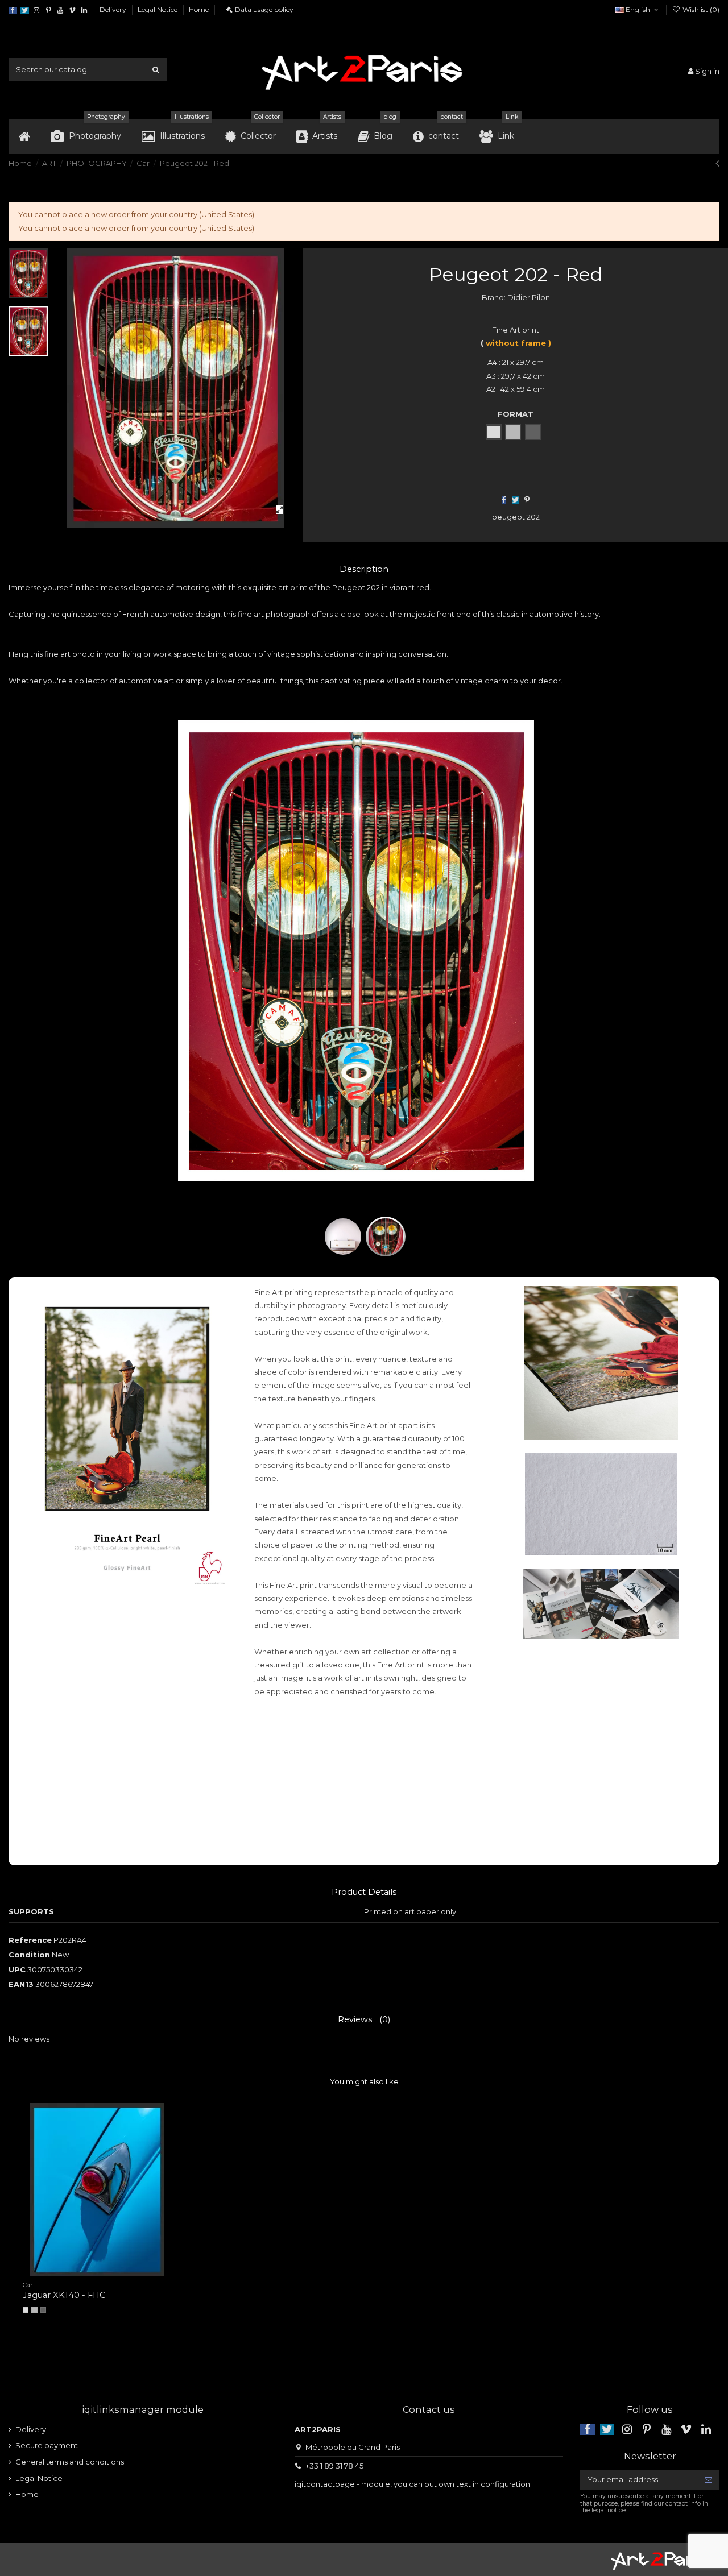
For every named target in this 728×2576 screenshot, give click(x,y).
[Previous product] (717, 163)
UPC (17, 1969)
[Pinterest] (527, 500)
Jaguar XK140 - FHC (64, 2295)
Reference (30, 1940)
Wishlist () (700, 9)
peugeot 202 (516, 517)
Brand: (494, 297)
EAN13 (21, 1984)
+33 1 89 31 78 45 (334, 2466)
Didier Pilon (529, 297)
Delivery (114, 9)
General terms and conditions (70, 2462)
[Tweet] (515, 500)
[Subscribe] (708, 2480)
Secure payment (47, 2445)
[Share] (504, 500)
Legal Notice (158, 9)
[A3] (34, 2310)
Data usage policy (264, 9)
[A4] (26, 2310)
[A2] (43, 2310)
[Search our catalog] (156, 69)
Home (199, 9)
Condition (29, 1955)
